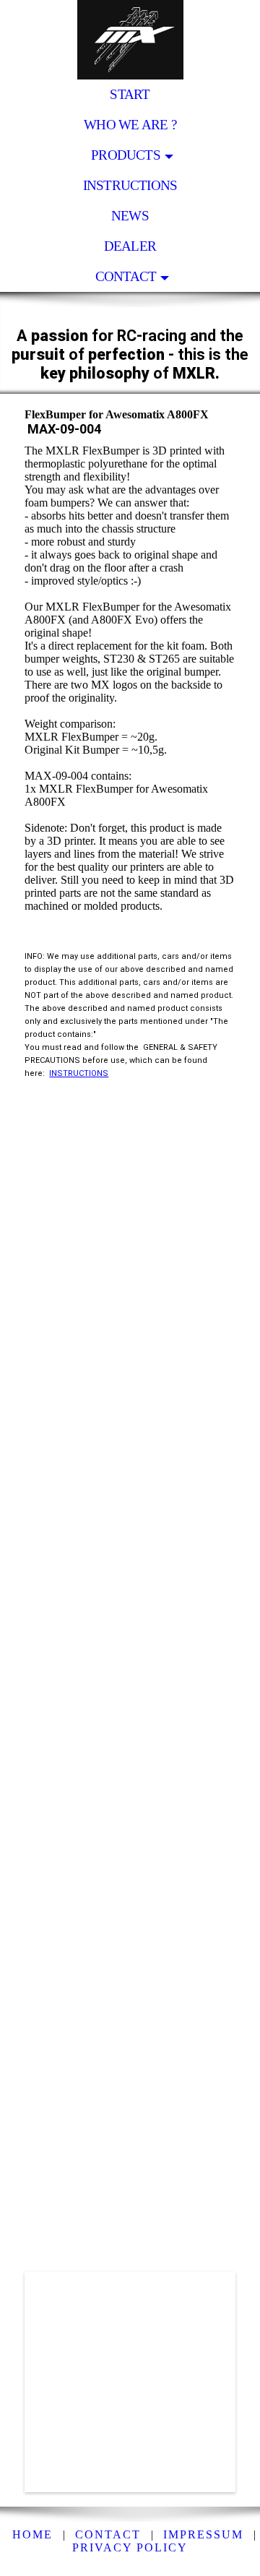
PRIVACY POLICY (130, 2547)
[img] (130, 40)
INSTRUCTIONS (130, 185)
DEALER (130, 246)
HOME (32, 2534)
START (130, 94)
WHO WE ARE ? (130, 125)
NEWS (130, 216)
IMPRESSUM (203, 2534)
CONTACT (126, 276)
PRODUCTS (126, 155)
